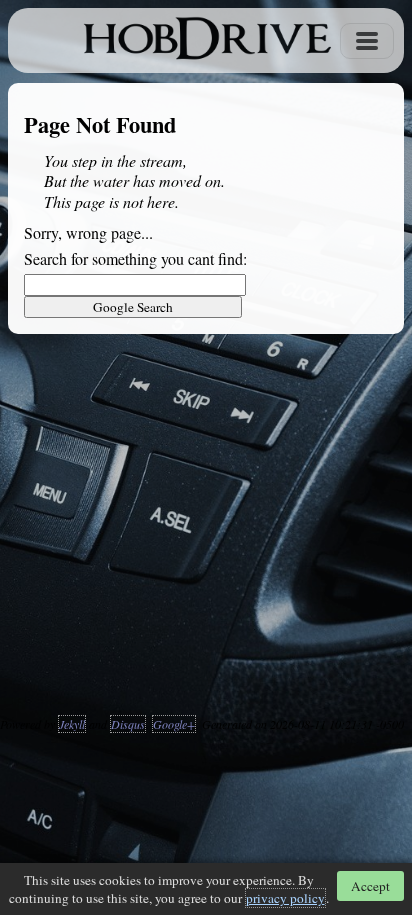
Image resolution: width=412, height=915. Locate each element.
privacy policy (285, 898)
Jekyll (72, 724)
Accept (370, 886)
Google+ (174, 724)
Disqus (128, 724)
